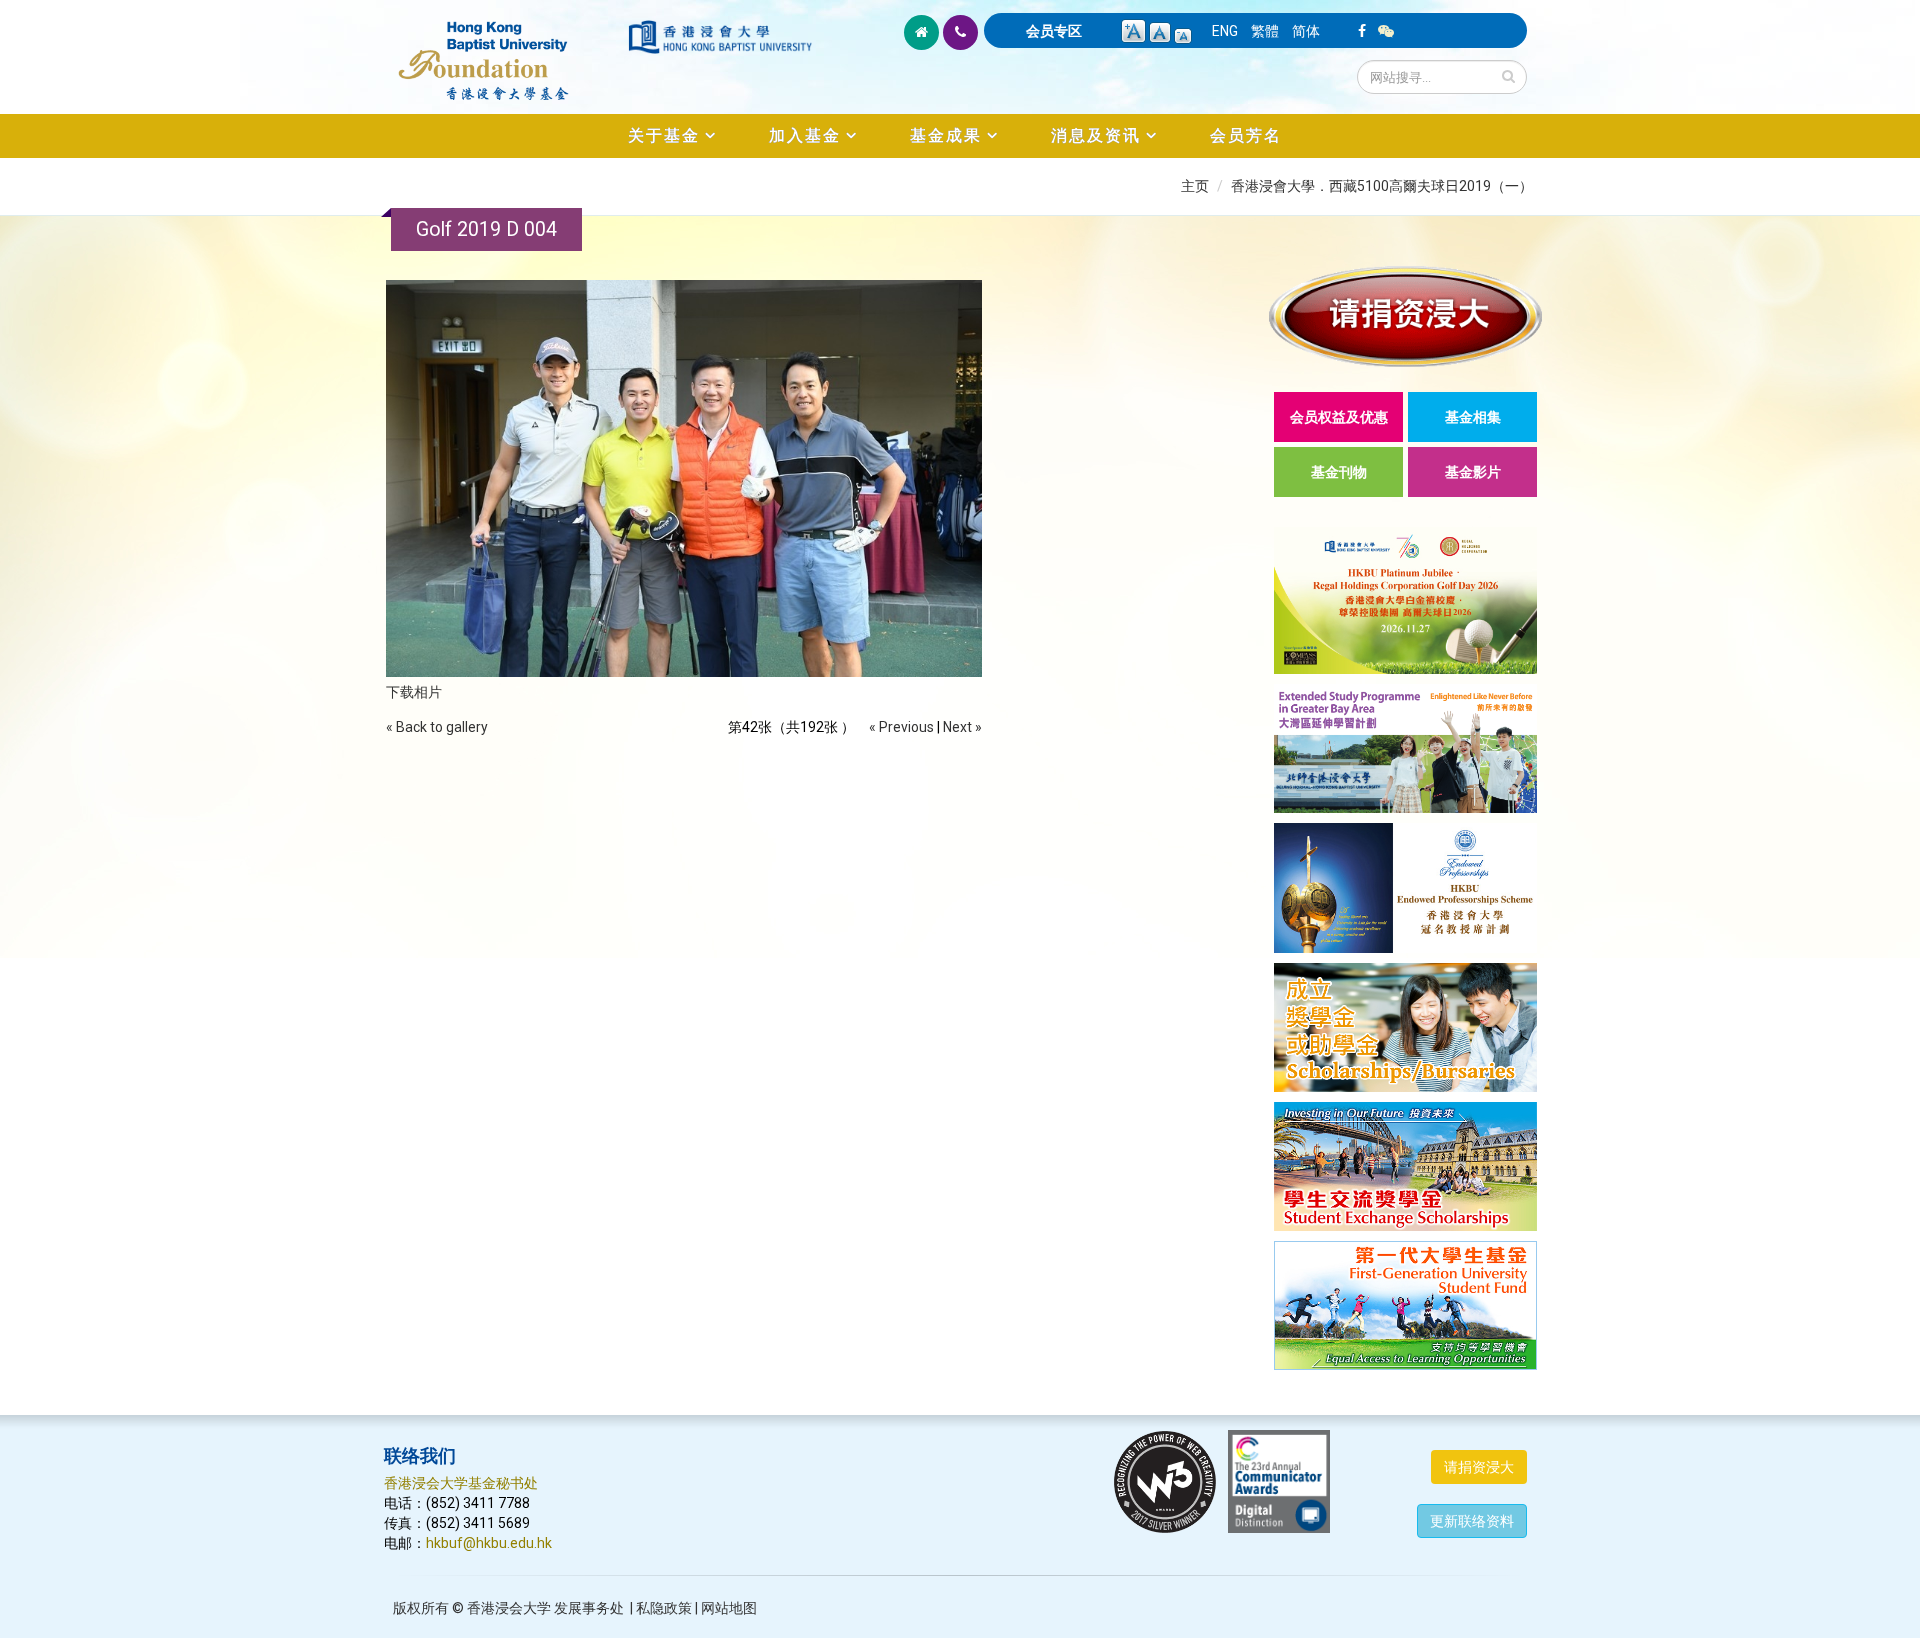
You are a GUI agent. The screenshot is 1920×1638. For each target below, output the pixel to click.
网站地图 (729, 1608)
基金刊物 (1339, 472)
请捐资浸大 (1479, 1467)
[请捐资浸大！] (1405, 316)
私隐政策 (664, 1608)
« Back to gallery (437, 727)
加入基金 (805, 135)
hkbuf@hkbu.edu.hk (489, 1543)
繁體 (1265, 31)
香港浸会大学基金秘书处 (461, 1483)
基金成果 (946, 135)
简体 (1306, 31)
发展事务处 (589, 1608)
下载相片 (414, 692)
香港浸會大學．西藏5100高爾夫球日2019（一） (1382, 186)
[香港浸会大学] (720, 37)
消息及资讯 (1096, 135)
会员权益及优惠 (1339, 417)
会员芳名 (1246, 135)
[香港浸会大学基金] (504, 50)
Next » (962, 727)
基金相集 (1473, 417)
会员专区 (1054, 31)
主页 (1195, 186)
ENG (1225, 31)
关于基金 (664, 135)
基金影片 (1473, 472)
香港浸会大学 (509, 1608)
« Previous (901, 727)
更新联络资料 (1472, 1521)
